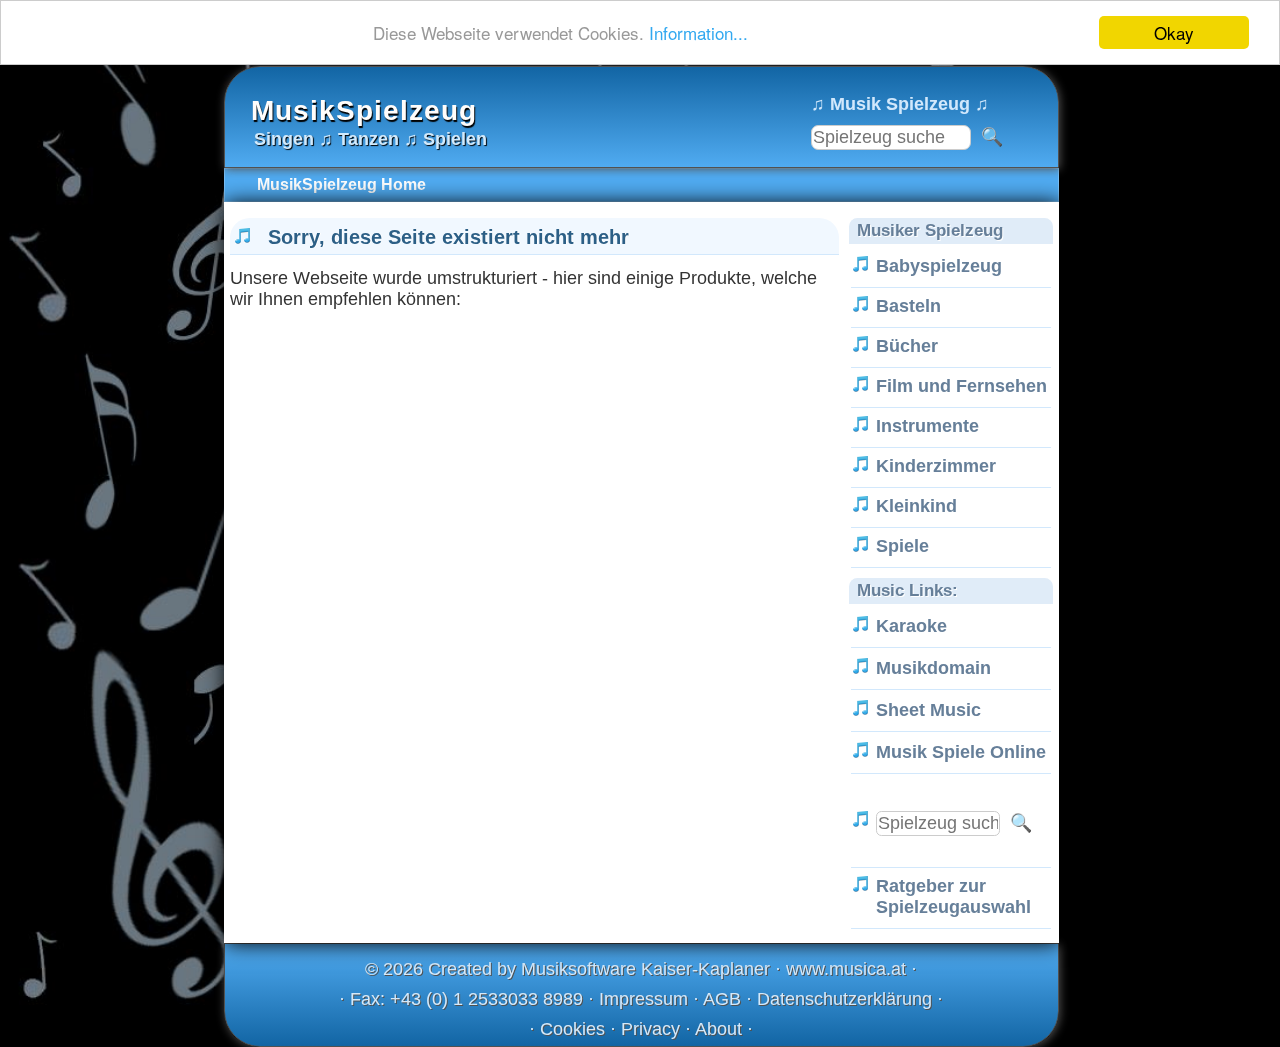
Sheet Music (928, 710)
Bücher (907, 346)
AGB (722, 999)
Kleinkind (916, 506)
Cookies (572, 1029)
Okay (1174, 32)
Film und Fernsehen (961, 386)
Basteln (908, 306)
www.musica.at (846, 969)
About (718, 1029)
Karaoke (911, 626)
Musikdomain (933, 668)
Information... (698, 33)
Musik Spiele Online (961, 752)
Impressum (643, 999)
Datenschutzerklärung (844, 999)
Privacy (650, 1029)
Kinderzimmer (936, 466)
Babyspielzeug (939, 266)
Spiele (902, 546)
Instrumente (927, 426)
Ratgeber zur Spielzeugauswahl (953, 896)
